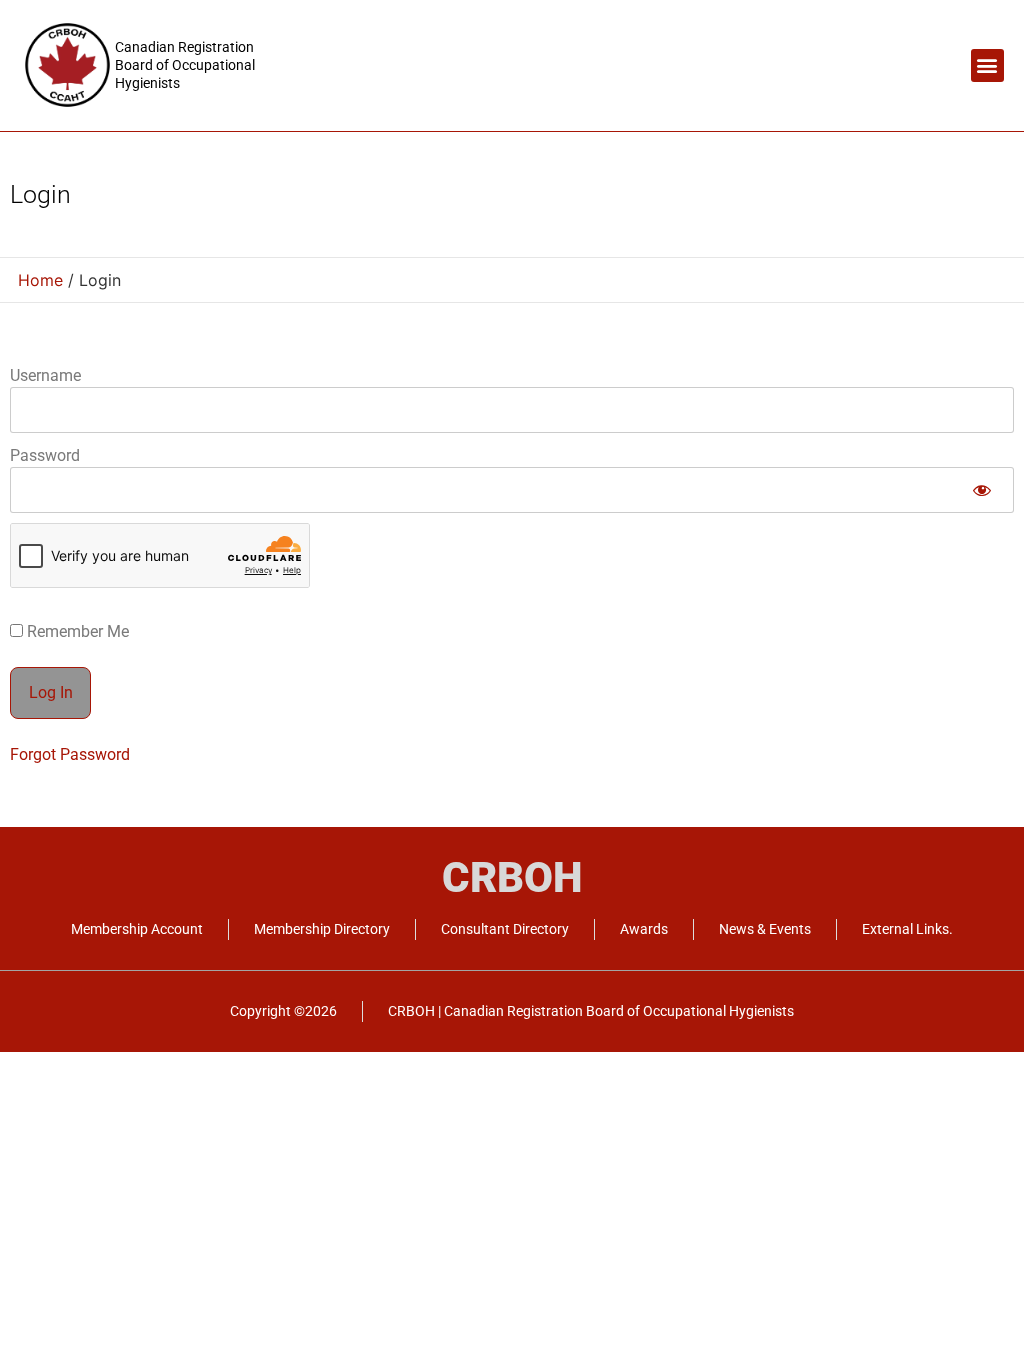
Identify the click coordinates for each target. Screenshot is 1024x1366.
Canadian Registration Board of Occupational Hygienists (185, 65)
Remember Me (76, 632)
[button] (987, 65)
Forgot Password (70, 754)
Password (45, 455)
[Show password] (981, 490)
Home (40, 280)
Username (45, 375)
